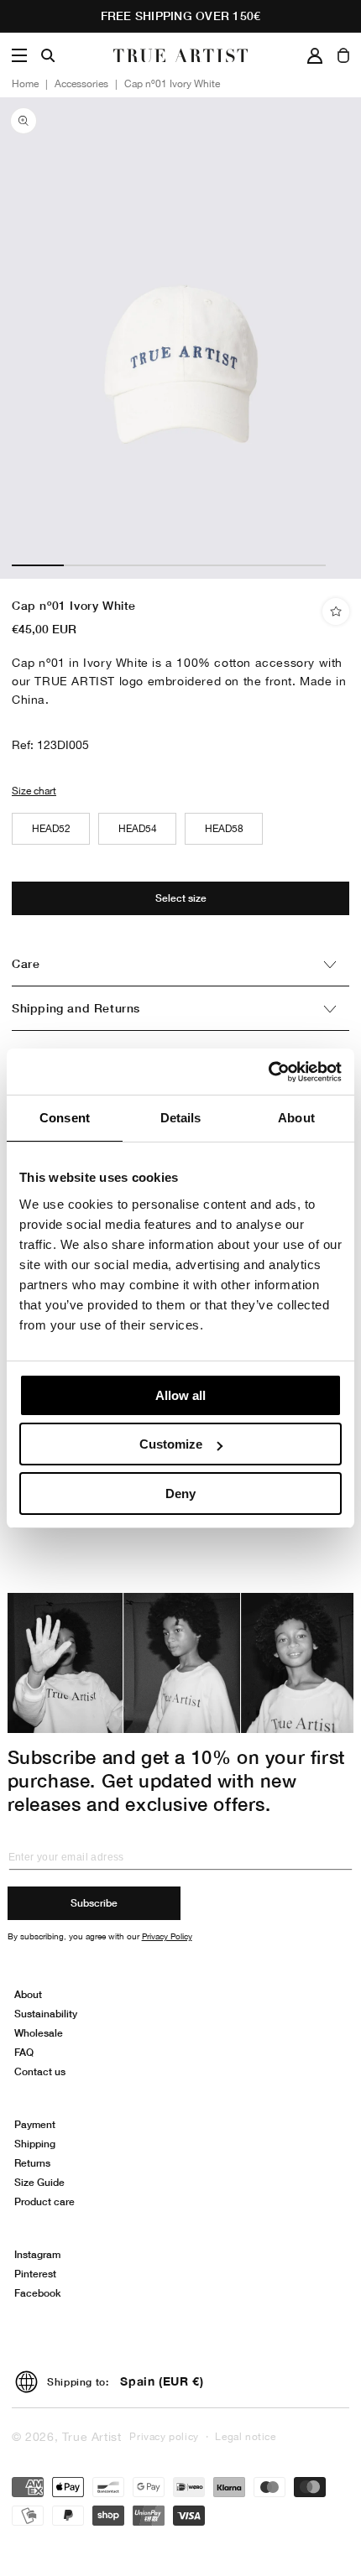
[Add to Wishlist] (336, 611)
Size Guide (39, 2182)
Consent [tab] (65, 1118)
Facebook (37, 2293)
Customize (171, 1444)
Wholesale (39, 2033)
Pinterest (35, 2274)
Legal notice (245, 2437)
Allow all (180, 1395)
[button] (19, 55)
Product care (44, 2201)
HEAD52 (51, 829)
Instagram (37, 2254)
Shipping (35, 2144)
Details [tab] (181, 1118)
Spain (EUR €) (162, 2381)
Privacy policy (164, 2437)
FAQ (24, 2052)
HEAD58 (224, 829)
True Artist (92, 2437)
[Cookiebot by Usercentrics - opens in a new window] (268, 1072)
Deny (180, 1494)
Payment (35, 2124)
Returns (32, 2163)
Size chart (34, 791)
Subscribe (94, 1903)
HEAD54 (138, 829)
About (28, 1994)
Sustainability (46, 2014)
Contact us (40, 2071)
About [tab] (296, 1118)
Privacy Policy (167, 1936)
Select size (181, 898)
